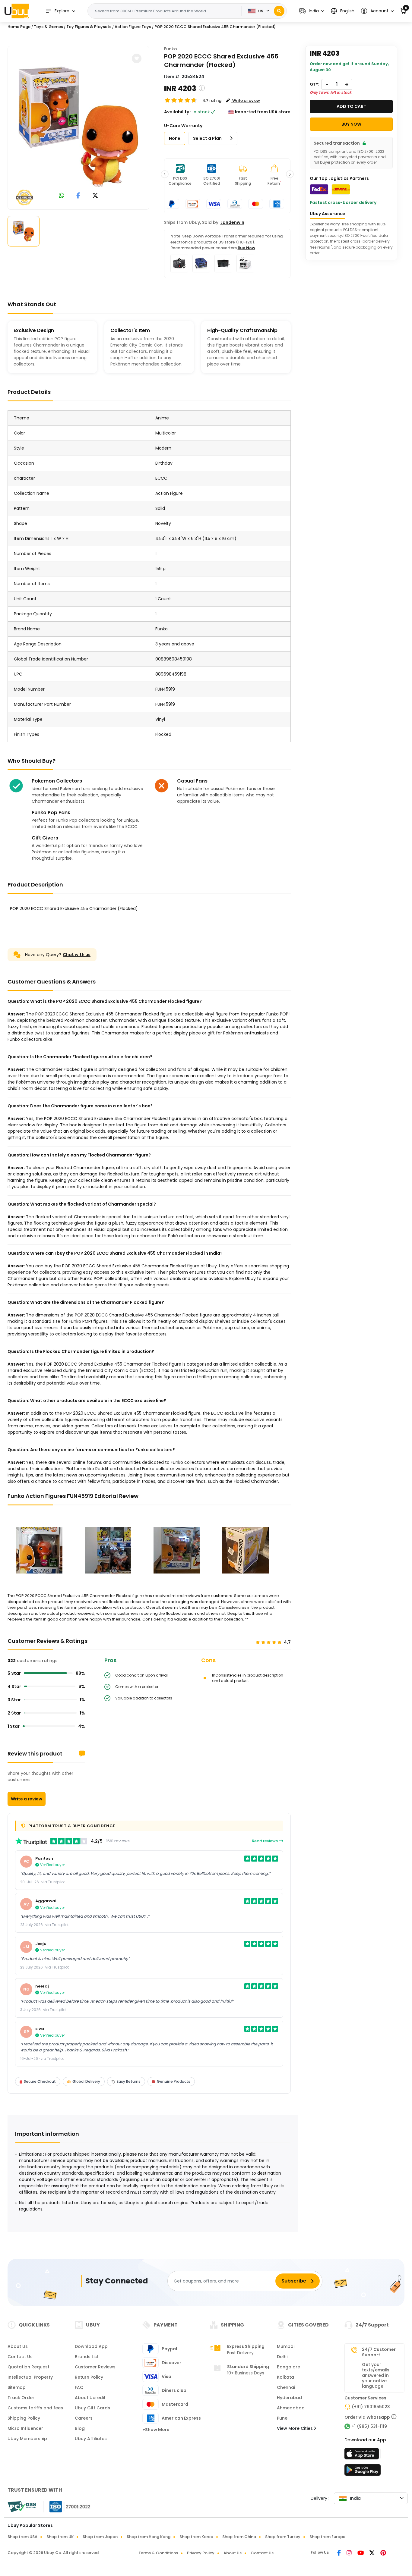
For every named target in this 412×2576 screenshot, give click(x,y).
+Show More (156, 2430)
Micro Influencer (25, 2428)
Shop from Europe (327, 2537)
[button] (312, 11)
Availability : (178, 112)
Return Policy (89, 2377)
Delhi (282, 2357)
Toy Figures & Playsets (89, 27)
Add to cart (351, 106)
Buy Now (246, 248)
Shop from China (239, 2537)
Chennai (286, 2387)
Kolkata (285, 2377)
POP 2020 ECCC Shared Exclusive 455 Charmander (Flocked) (215, 27)
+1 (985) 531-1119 (369, 2426)
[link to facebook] (78, 196)
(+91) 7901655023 (371, 2407)
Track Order (21, 2398)
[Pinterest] (383, 2553)
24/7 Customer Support (379, 2352)
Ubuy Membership (27, 2439)
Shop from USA (22, 2537)
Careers (84, 2418)
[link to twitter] (95, 196)
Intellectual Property (30, 2377)
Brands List (87, 2357)
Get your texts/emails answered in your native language (376, 2375)
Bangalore (288, 2367)
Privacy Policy (201, 2553)
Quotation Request (29, 2367)
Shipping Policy (24, 2418)
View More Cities (295, 2428)
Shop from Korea (196, 2537)
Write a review (27, 1799)
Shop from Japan (100, 2537)
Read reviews (265, 1841)
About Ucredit (90, 2398)
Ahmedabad (291, 2408)
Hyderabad (289, 2398)
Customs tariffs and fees (35, 2408)
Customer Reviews (95, 2367)
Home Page (19, 27)
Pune (282, 2418)
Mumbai (286, 2346)
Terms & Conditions (158, 2553)
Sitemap (17, 2387)
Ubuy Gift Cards (92, 2408)
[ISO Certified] (67, 2506)
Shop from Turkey (283, 2537)
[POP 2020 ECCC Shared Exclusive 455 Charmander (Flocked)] (78, 127)
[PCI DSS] (22, 2507)
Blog (80, 2428)
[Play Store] (363, 2472)
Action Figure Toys (133, 27)
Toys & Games (48, 27)
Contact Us (20, 2357)
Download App (91, 2346)
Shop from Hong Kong (149, 2537)
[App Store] (363, 2455)
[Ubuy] (17, 11)
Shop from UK (60, 2537)
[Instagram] (350, 2553)
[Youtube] (361, 2553)
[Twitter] (372, 2553)
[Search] (279, 11)
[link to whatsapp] (62, 196)
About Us (18, 2346)
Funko (171, 49)
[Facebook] (339, 2553)
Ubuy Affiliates (91, 2439)
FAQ (79, 2387)
